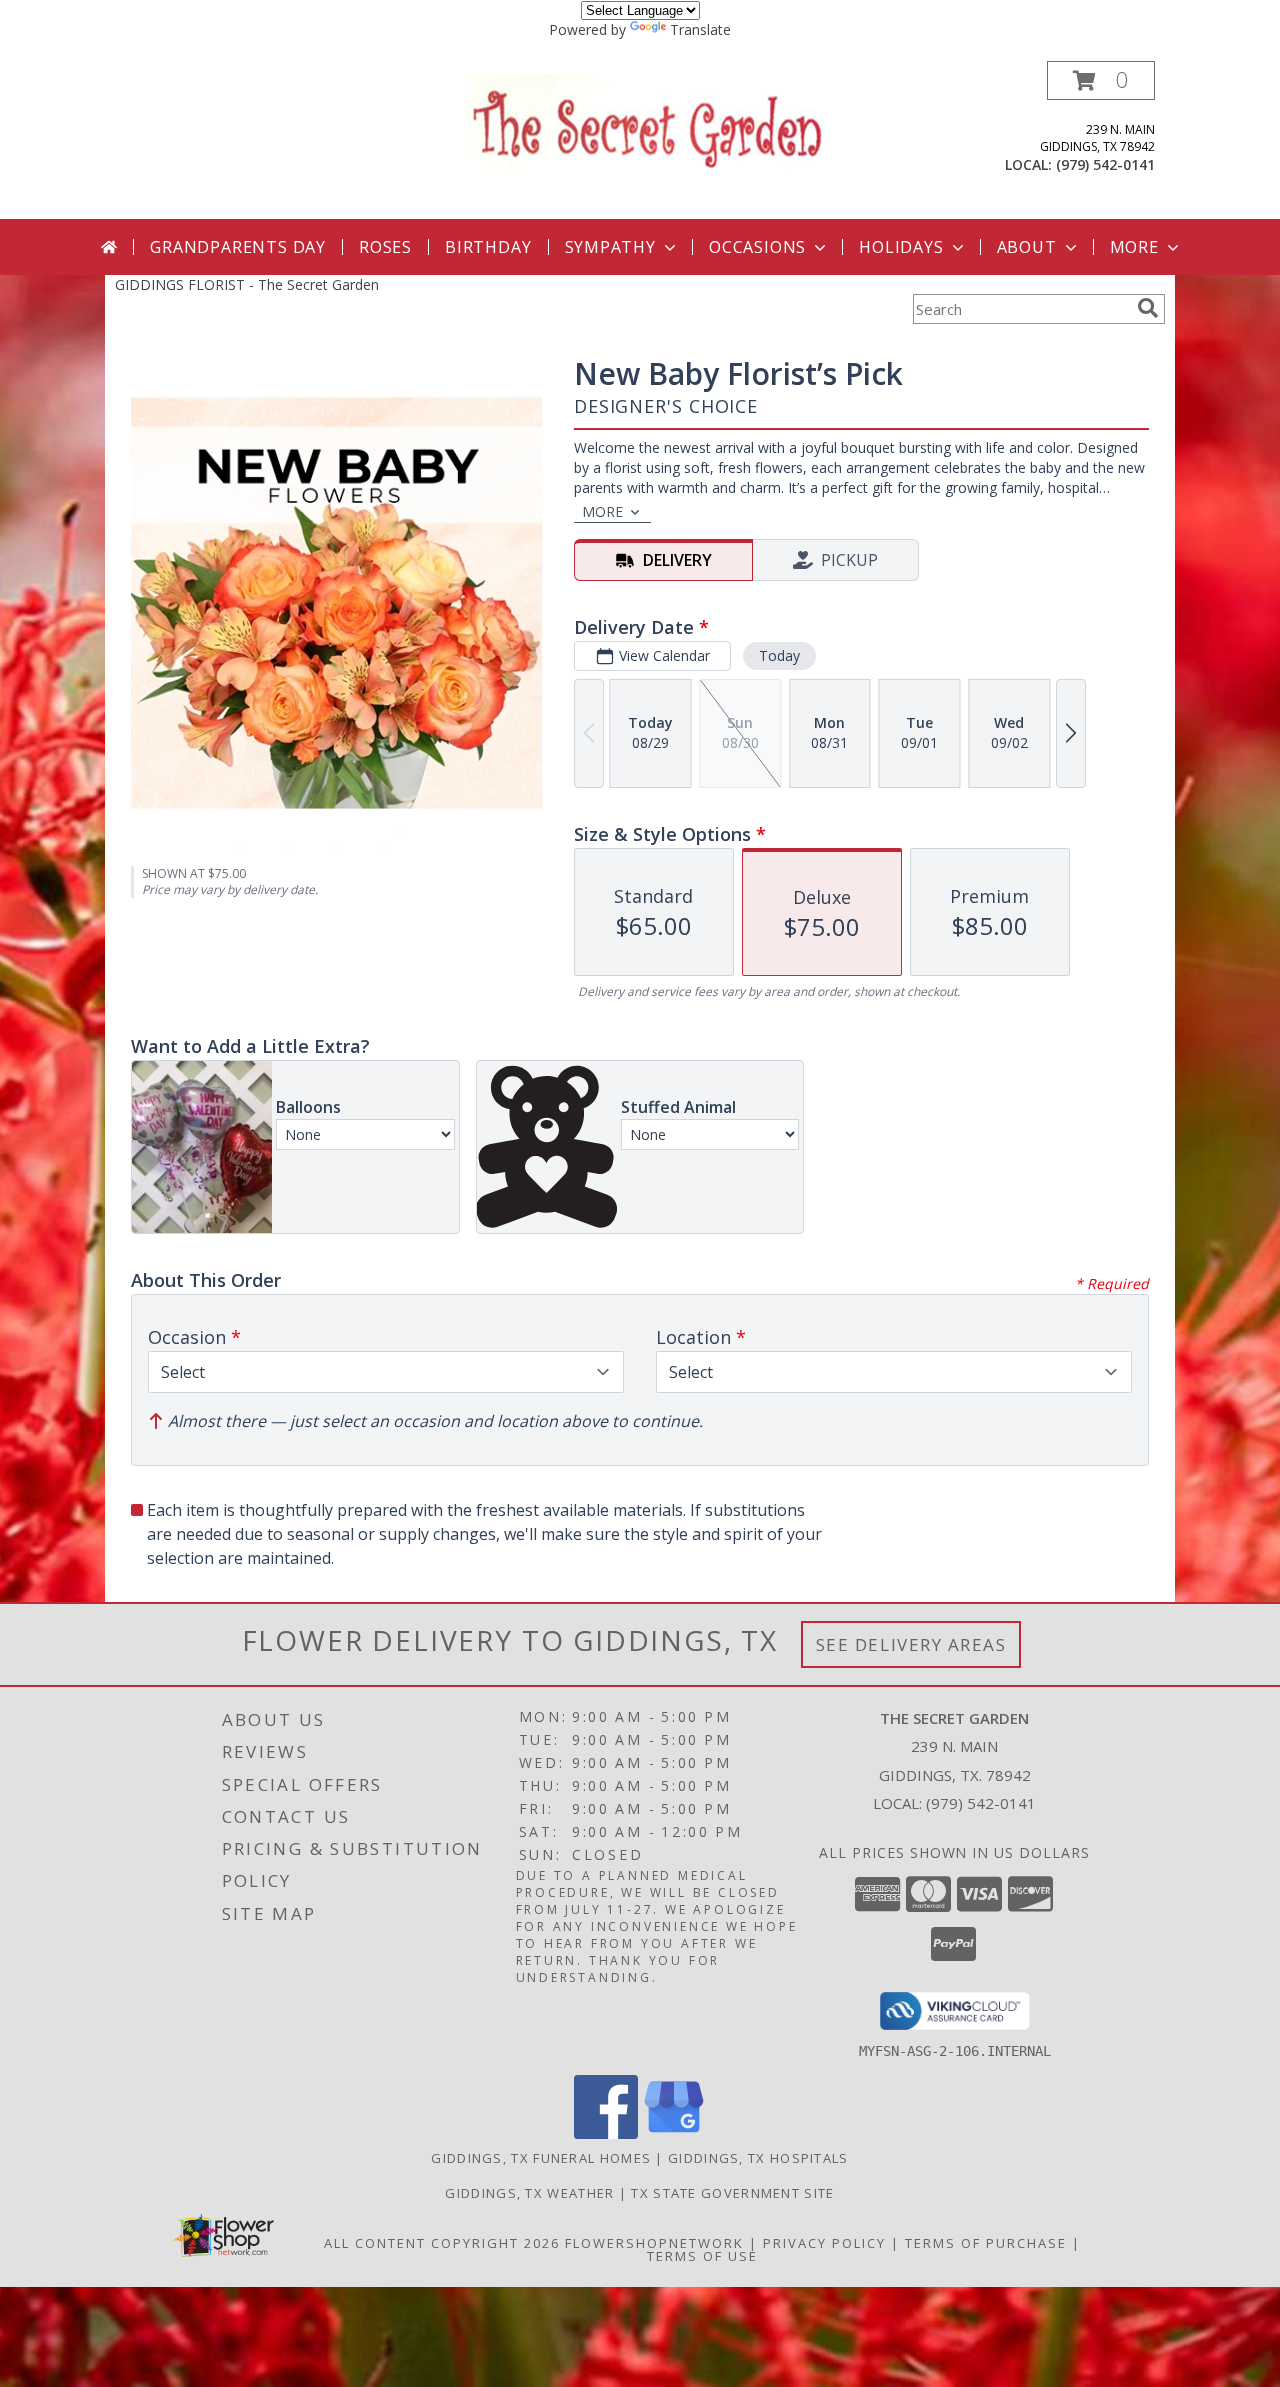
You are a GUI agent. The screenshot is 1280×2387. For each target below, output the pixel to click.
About (1027, 247)
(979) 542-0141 (1105, 164)
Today (779, 655)
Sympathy (610, 247)
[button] (1101, 80)
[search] (1148, 308)
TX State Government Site (732, 2193)
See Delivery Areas (911, 1644)
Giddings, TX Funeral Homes (541, 2158)
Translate (700, 29)
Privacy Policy (824, 2243)
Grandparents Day (238, 247)
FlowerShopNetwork (654, 2243)
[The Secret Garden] (647, 122)
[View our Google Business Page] (674, 2133)
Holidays (901, 247)
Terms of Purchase (986, 2243)
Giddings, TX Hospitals (758, 2158)
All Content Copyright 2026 (442, 2243)
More (1134, 247)
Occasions (757, 247)
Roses (385, 247)
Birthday (488, 247)
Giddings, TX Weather (529, 2193)
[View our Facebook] (606, 2133)
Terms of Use (702, 2256)
